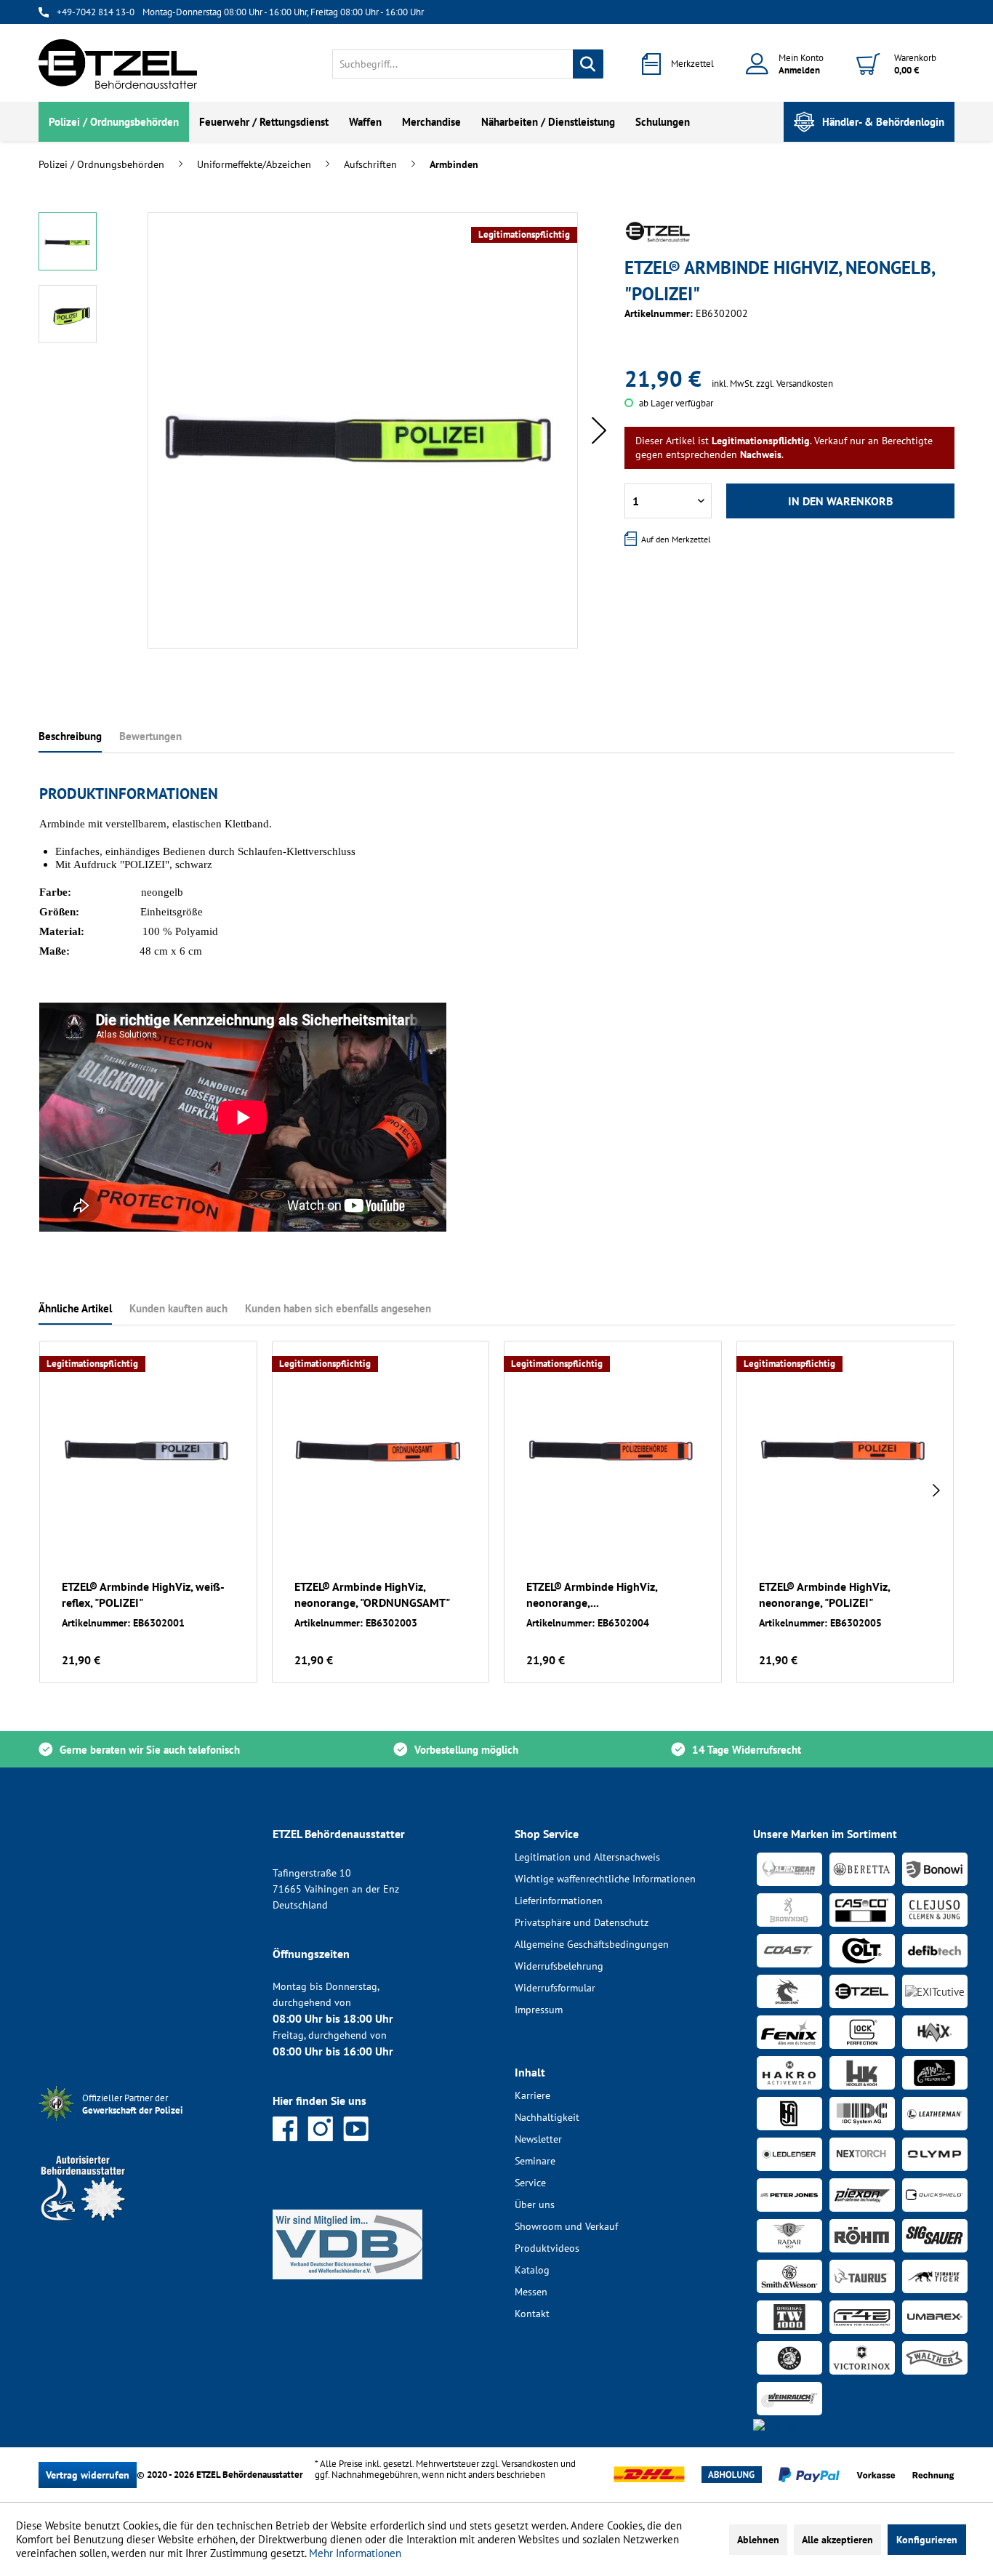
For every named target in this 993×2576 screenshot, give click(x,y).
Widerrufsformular (555, 1988)
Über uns (535, 2204)
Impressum (539, 2010)
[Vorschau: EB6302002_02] (68, 314)
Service (530, 2183)
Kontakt (532, 2314)
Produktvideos (547, 2248)
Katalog (532, 2270)
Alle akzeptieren (837, 2540)
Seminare (535, 2161)
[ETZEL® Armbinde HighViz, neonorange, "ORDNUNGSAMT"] (381, 1447)
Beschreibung (70, 736)
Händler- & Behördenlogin (883, 122)
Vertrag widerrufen (88, 2475)
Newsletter (538, 2139)
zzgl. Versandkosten (795, 384)
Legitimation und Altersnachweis (587, 1857)
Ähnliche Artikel (75, 1308)
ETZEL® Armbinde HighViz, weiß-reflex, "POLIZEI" (143, 1594)
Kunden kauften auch (178, 1308)
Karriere (532, 2095)
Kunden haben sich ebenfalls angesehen (338, 1308)
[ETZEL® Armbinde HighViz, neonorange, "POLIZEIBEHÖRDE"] (613, 1447)
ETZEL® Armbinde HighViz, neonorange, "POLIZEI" (824, 1594)
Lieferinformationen (559, 1901)
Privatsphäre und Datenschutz (582, 1922)
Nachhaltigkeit (547, 2117)
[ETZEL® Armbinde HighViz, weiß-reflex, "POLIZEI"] (148, 1447)
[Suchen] (588, 64)
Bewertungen (150, 736)
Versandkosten (530, 2464)
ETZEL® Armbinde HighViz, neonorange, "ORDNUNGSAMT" (372, 1594)
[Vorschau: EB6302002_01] (68, 241)
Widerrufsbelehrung (559, 1966)
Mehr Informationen (355, 2553)
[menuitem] (468, 64)
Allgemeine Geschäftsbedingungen (592, 1944)
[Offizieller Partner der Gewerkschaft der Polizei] (144, 2123)
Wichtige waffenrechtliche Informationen (605, 1879)
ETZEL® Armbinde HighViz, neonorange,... (592, 1594)
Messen (531, 2292)
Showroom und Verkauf (566, 2226)
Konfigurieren (927, 2540)
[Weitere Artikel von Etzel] (658, 232)
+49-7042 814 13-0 (96, 12)
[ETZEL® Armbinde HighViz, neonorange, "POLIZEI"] (845, 1447)
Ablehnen (758, 2540)
